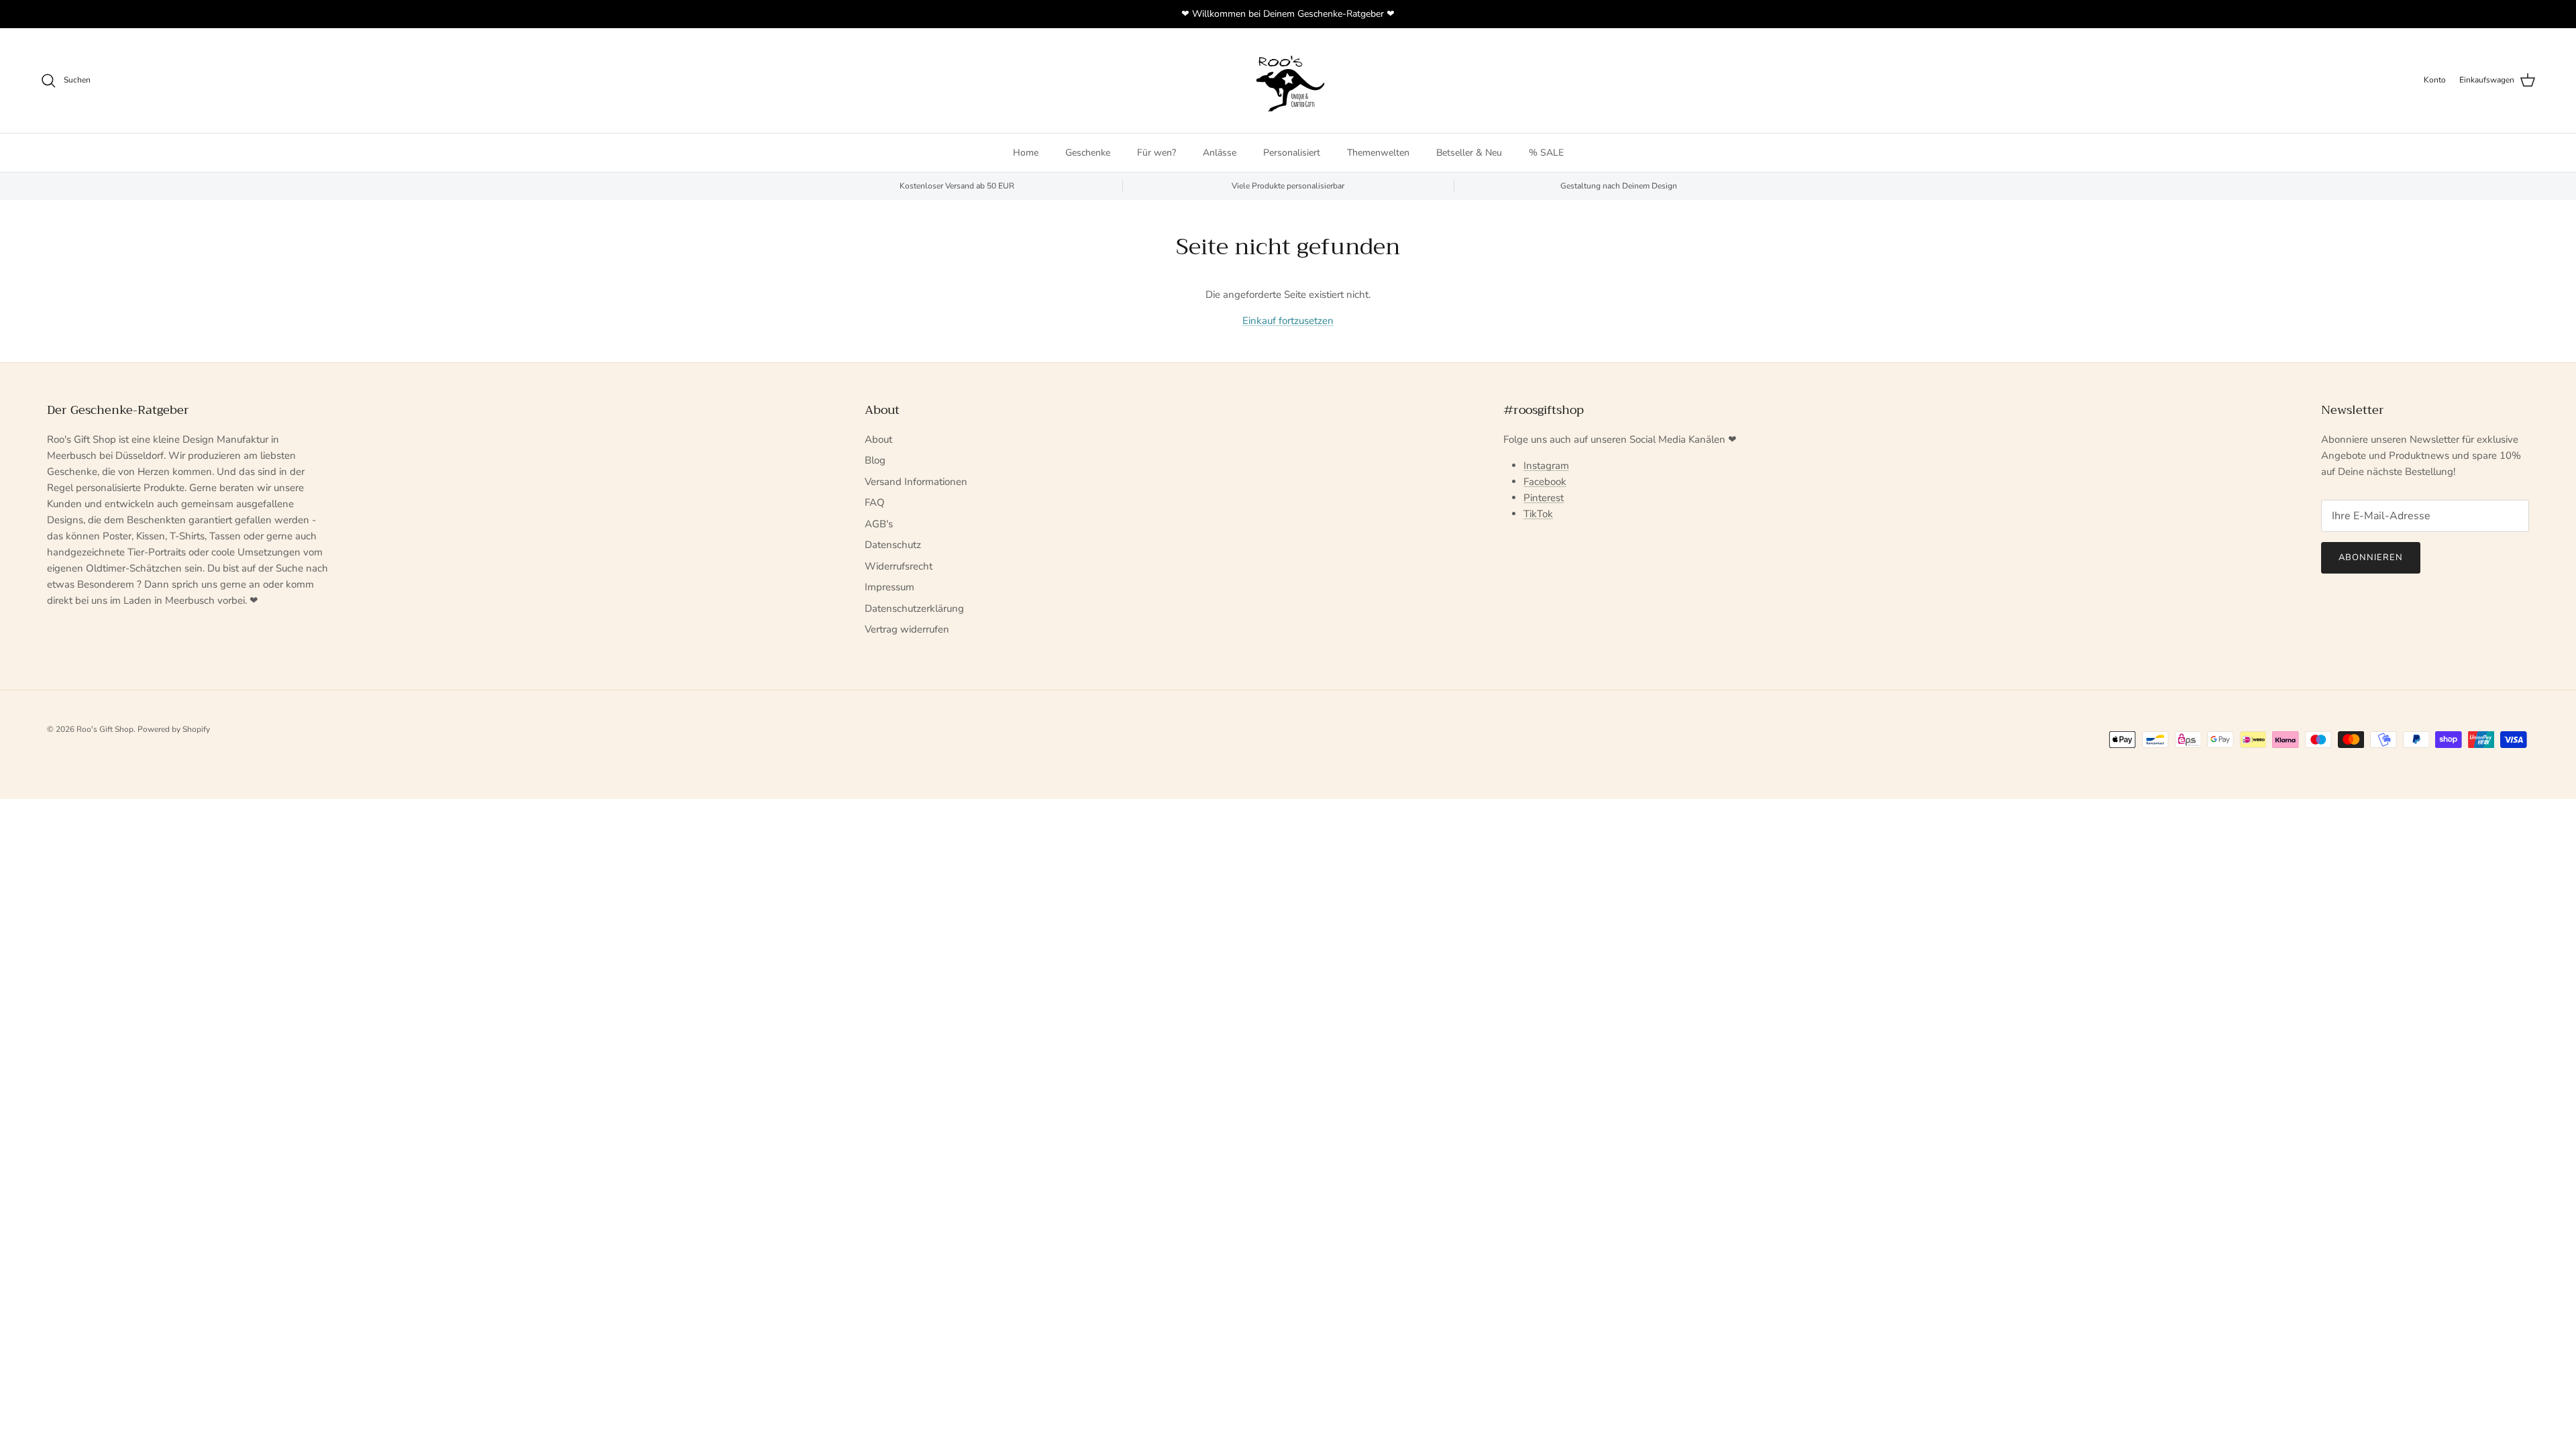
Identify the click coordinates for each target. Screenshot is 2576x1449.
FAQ (875, 502)
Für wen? (1157, 153)
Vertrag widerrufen (907, 629)
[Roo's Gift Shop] (1288, 80)
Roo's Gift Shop (105, 729)
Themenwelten (1378, 153)
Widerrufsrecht (899, 566)
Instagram (1546, 466)
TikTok (1538, 514)
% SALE (1546, 153)
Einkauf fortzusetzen (1288, 321)
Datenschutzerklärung (914, 608)
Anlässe (1220, 153)
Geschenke (1088, 153)
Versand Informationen (916, 482)
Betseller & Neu (1469, 153)
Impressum (890, 587)
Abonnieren (2371, 557)
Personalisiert (1292, 153)
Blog (875, 460)
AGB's (879, 524)
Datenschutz (893, 545)
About (878, 439)
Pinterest (1544, 498)
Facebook (1545, 482)
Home (1026, 153)
